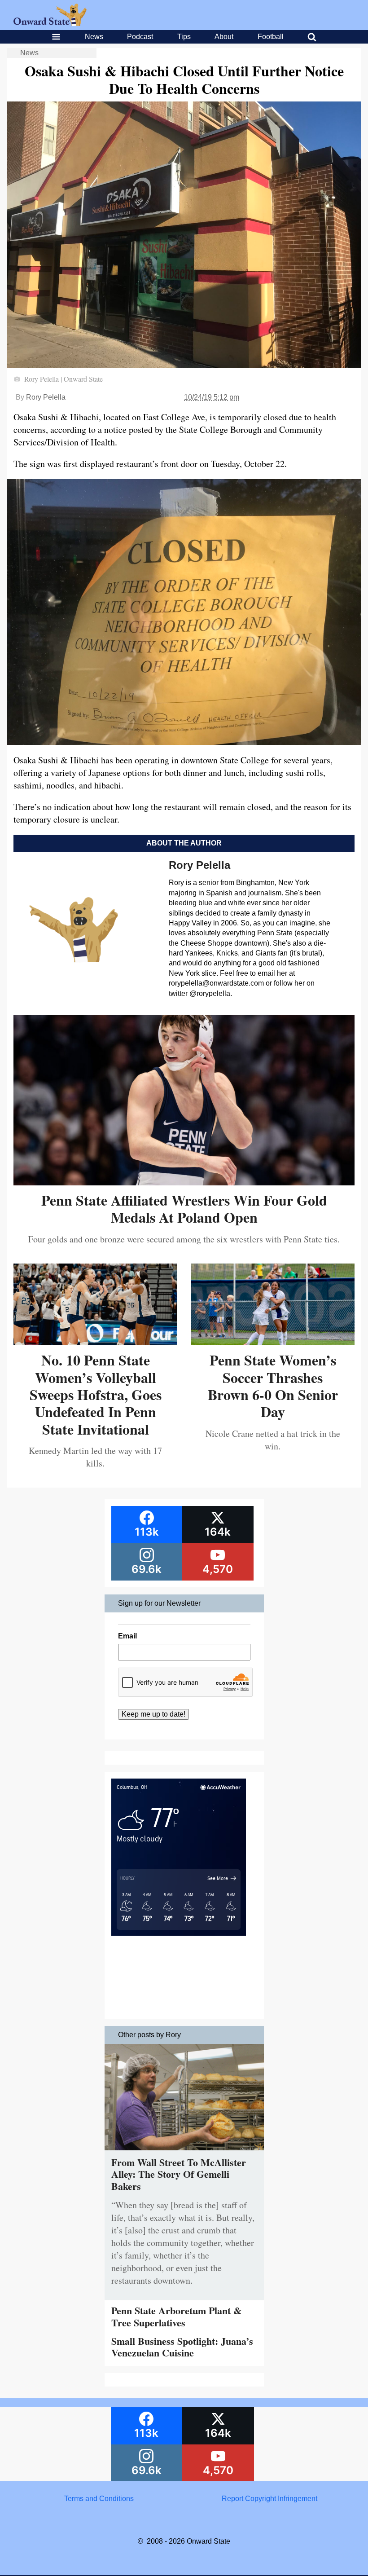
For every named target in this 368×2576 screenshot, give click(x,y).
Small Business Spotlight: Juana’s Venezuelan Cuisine (182, 2347)
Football (271, 37)
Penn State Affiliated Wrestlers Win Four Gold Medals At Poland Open (184, 1209)
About (224, 37)
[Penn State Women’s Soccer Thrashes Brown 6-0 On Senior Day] (273, 1342)
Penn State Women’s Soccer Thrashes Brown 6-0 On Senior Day (273, 1386)
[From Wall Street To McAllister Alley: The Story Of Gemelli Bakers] (184, 2152)
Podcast (140, 37)
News (94, 37)
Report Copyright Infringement (269, 2499)
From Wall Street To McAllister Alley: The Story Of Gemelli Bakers (179, 2174)
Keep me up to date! (153, 1714)
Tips (184, 37)
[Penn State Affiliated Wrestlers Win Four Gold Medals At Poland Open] (184, 1182)
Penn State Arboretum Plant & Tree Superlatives (176, 2316)
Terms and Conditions (99, 2499)
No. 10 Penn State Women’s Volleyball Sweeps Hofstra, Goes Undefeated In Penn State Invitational (96, 1394)
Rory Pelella (46, 397)
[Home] (50, 24)
